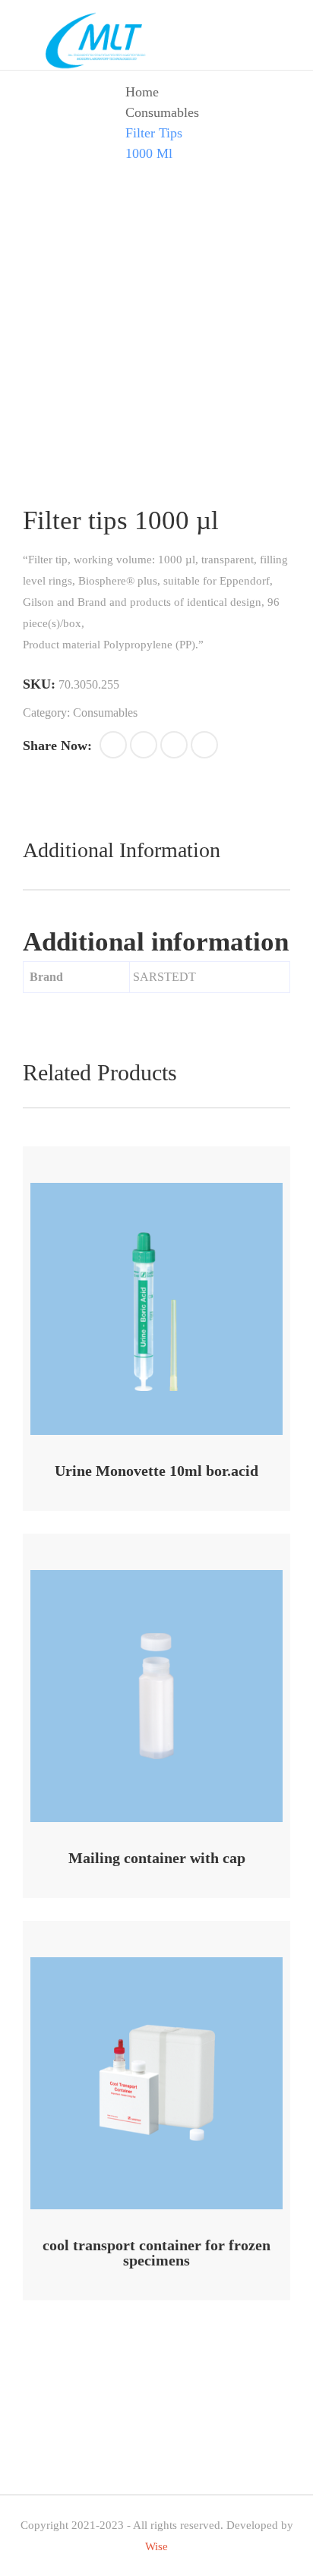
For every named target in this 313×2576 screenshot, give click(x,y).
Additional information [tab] (122, 850)
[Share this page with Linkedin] (204, 745)
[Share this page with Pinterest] (174, 745)
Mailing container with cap (157, 1858)
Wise (156, 2546)
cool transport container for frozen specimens (156, 2253)
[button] (113, 745)
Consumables (162, 112)
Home (142, 92)
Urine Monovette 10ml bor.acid (156, 1471)
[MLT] (99, 39)
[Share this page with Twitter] (144, 745)
